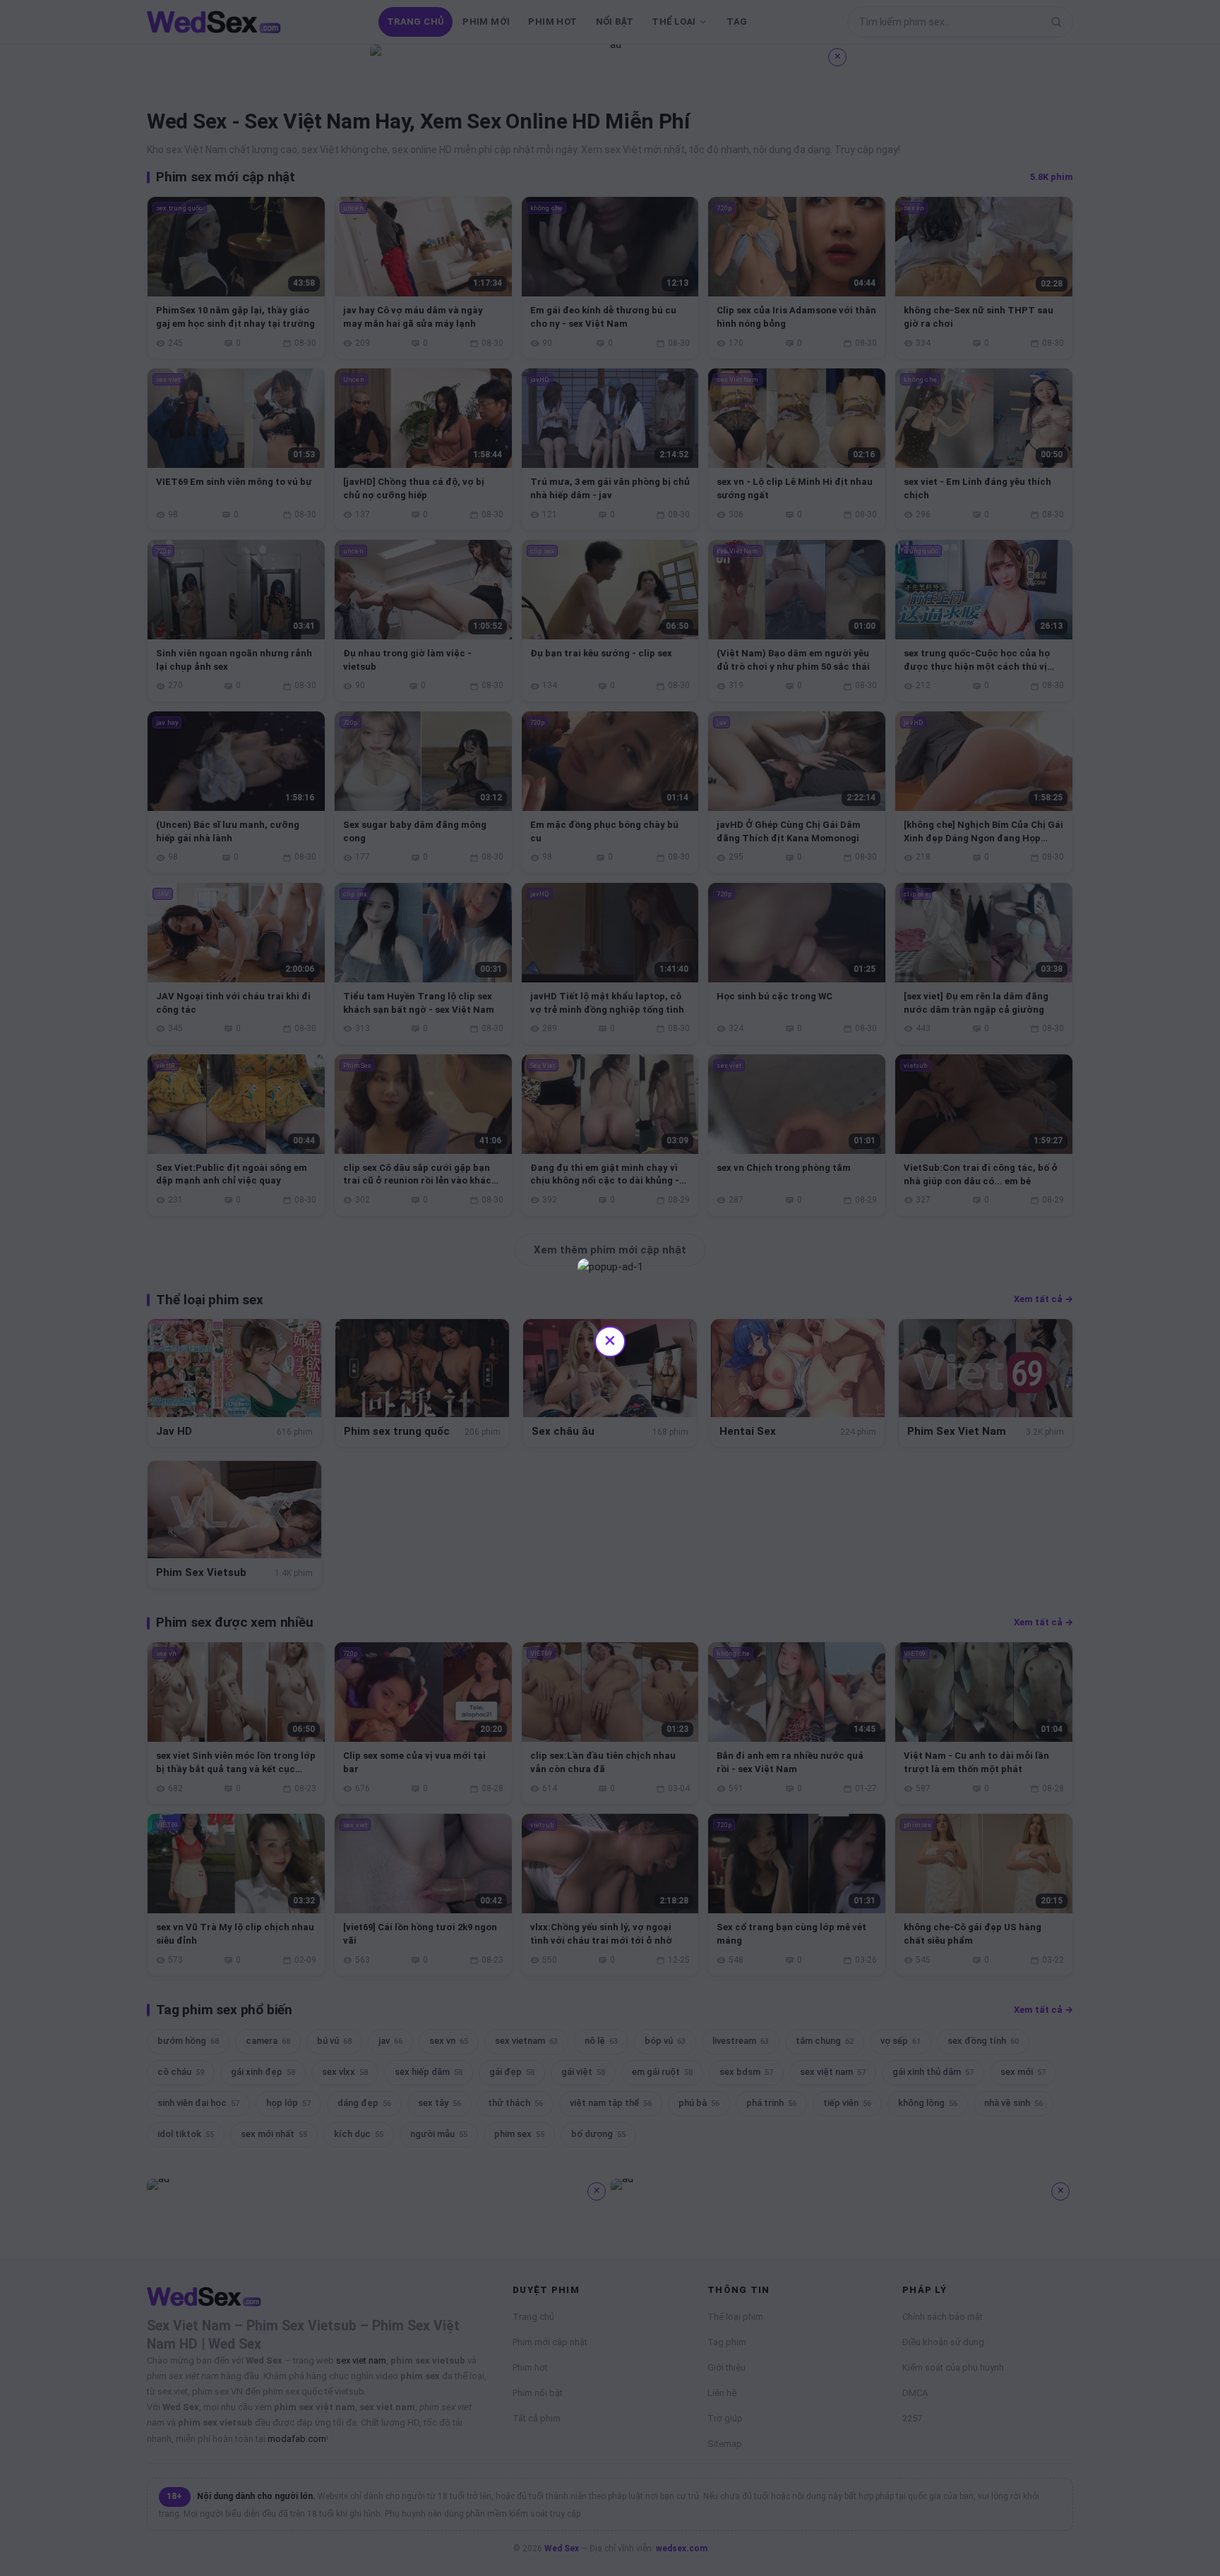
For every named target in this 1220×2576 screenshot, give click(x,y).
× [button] (610, 1340)
